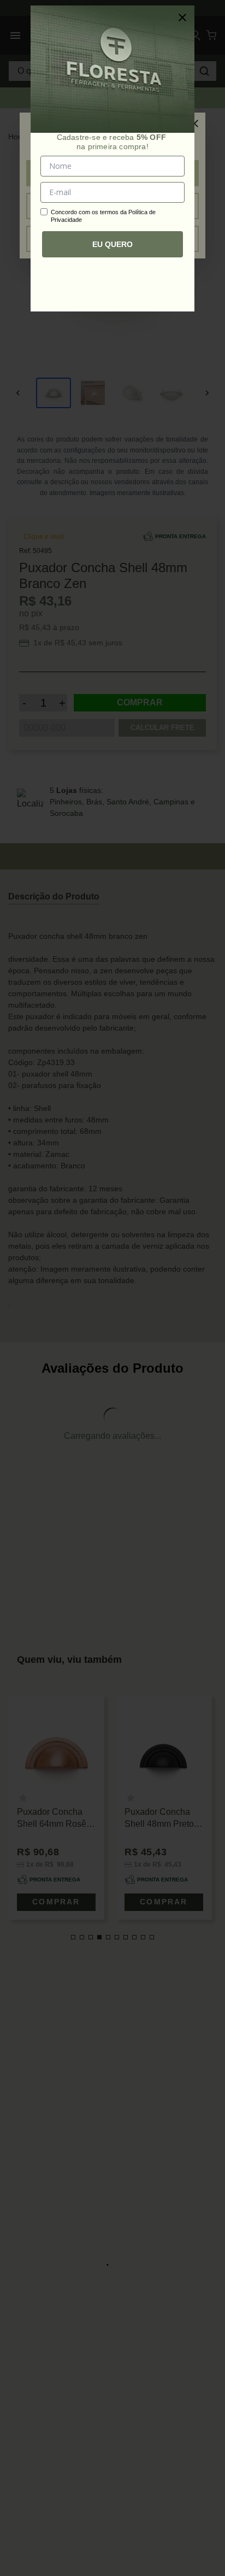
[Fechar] (182, 17)
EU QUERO (112, 244)
